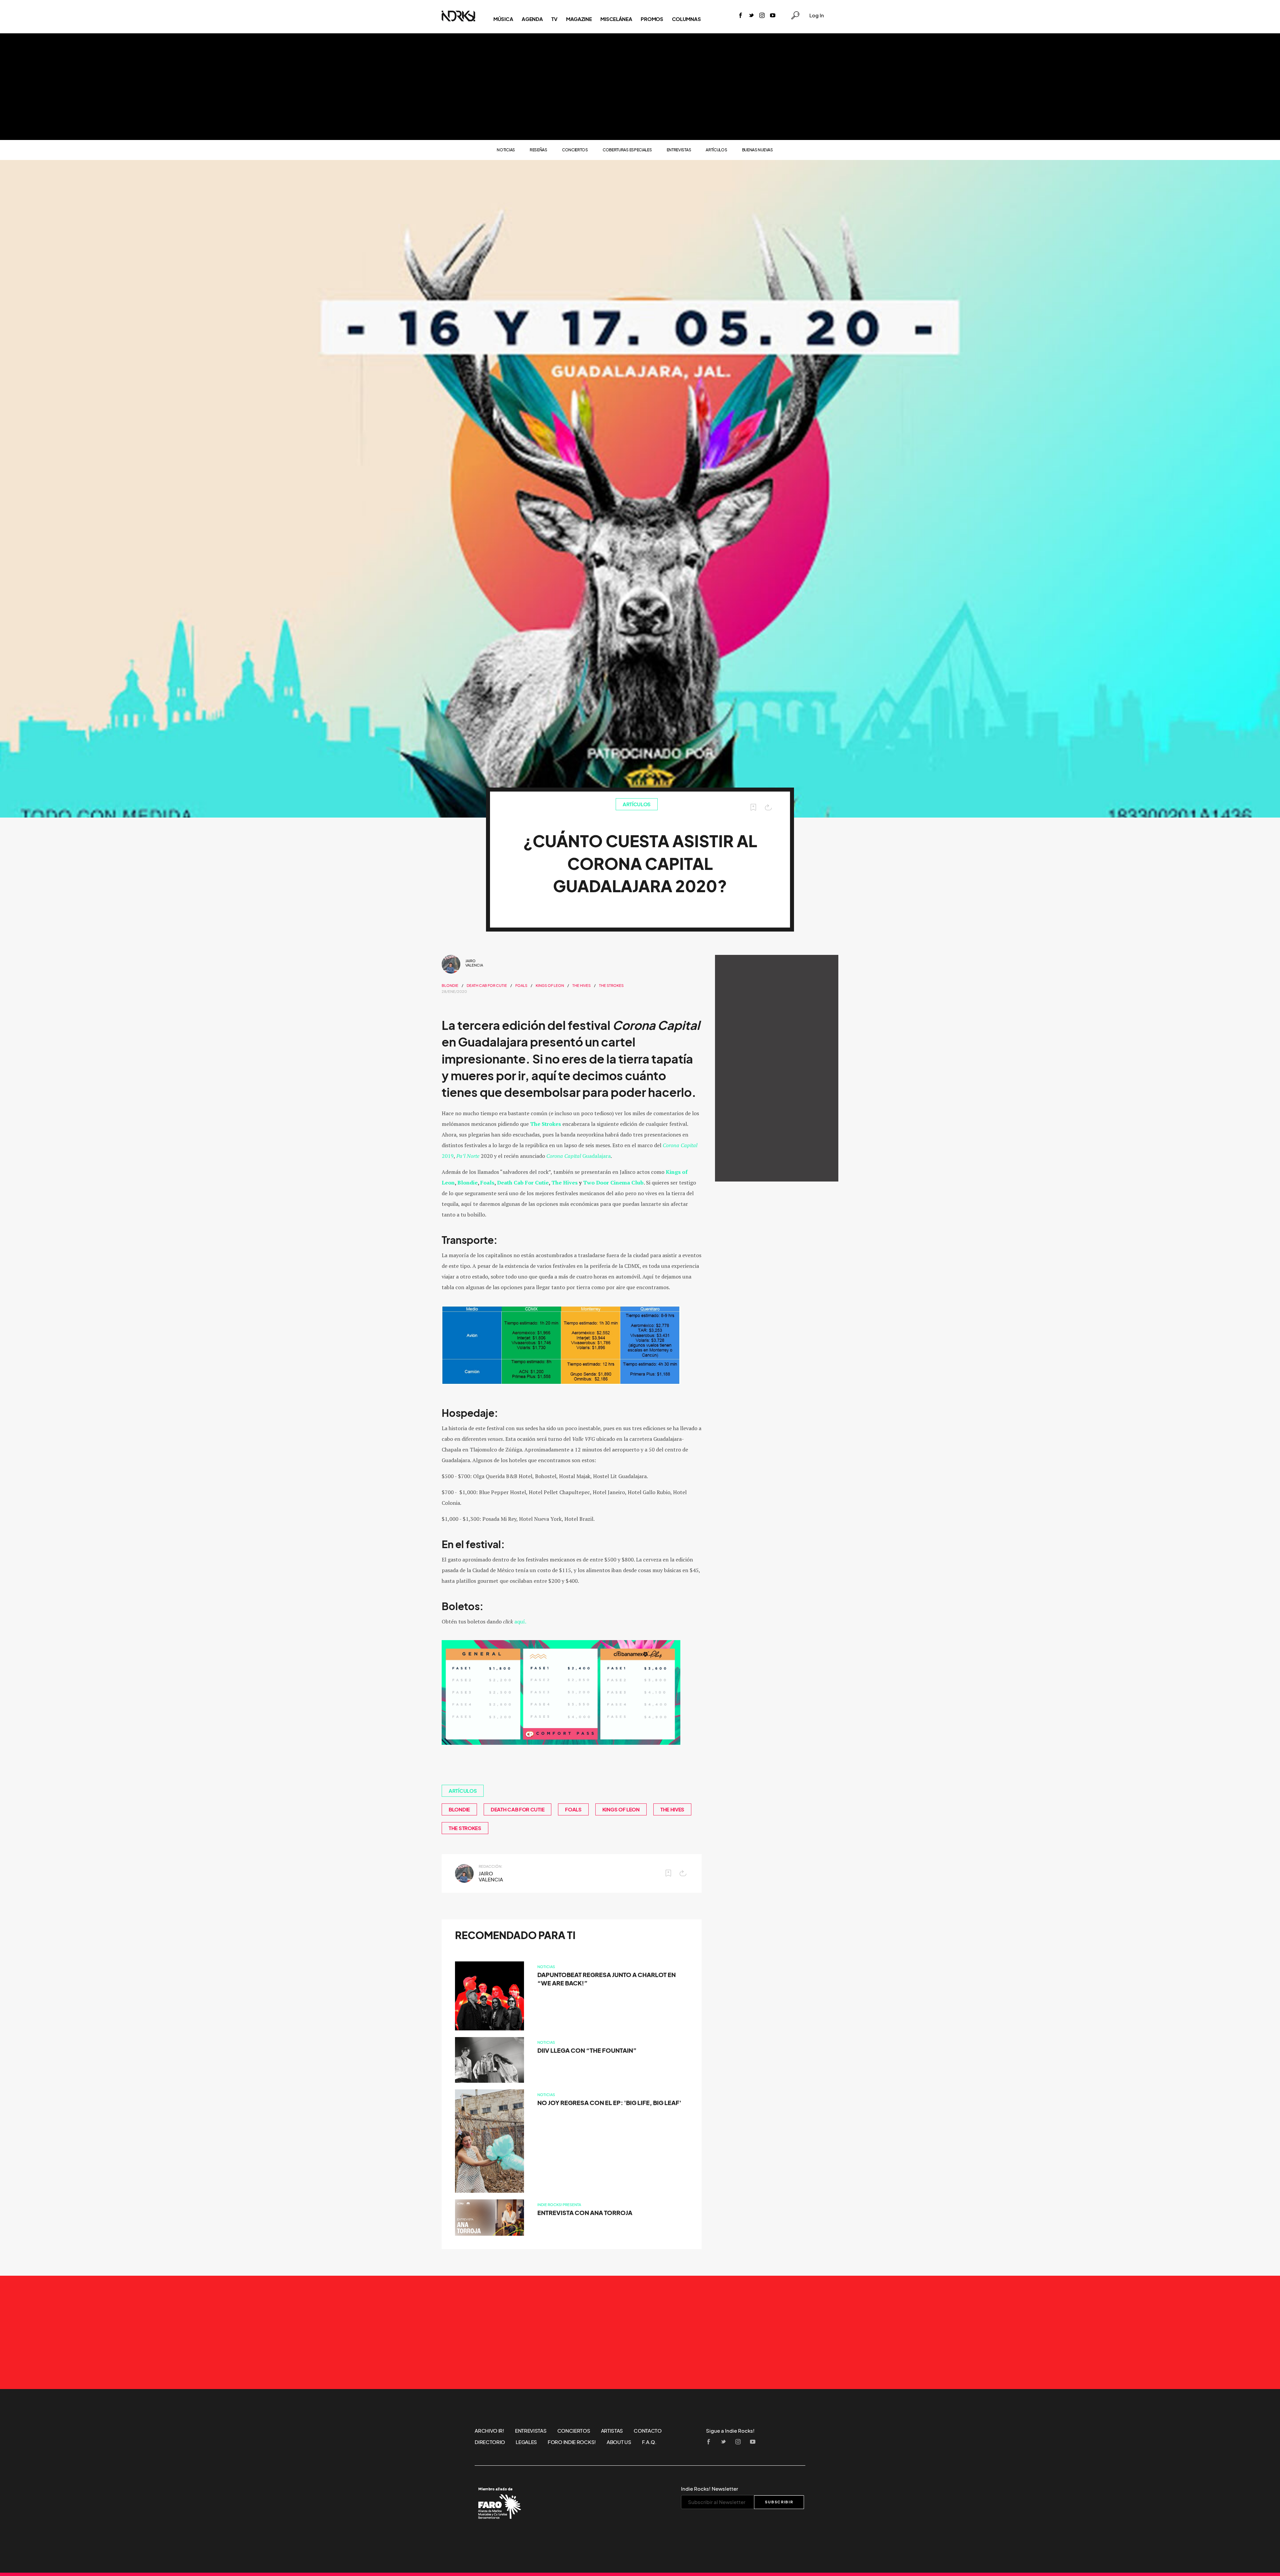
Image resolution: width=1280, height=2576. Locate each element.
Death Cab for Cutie (487, 986)
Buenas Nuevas (757, 150)
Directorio (490, 2442)
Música (503, 19)
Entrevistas (679, 150)
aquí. (520, 1621)
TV (554, 19)
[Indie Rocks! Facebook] (741, 16)
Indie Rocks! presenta (559, 2205)
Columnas (686, 19)
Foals (521, 986)
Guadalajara (578, 1156)
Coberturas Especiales (627, 150)
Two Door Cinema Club (613, 1183)
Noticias (506, 150)
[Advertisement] (640, 87)
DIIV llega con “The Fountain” (587, 2051)
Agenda (532, 19)
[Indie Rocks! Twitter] (751, 16)
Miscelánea (616, 19)
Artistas (612, 2431)
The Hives (581, 986)
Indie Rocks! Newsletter (709, 2489)
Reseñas (538, 150)
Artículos (716, 150)
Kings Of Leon (550, 986)
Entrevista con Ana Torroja (585, 2213)
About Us (619, 2442)
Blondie (450, 986)
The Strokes (611, 986)
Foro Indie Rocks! (572, 2442)
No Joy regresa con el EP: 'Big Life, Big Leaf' (609, 2103)
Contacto (648, 2431)
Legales (526, 2442)
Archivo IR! (489, 2431)
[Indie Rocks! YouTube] (773, 16)
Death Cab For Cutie (523, 1183)
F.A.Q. (649, 2442)
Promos (652, 19)
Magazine (579, 19)
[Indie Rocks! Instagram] (762, 16)
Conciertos (575, 150)
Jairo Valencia (474, 963)
